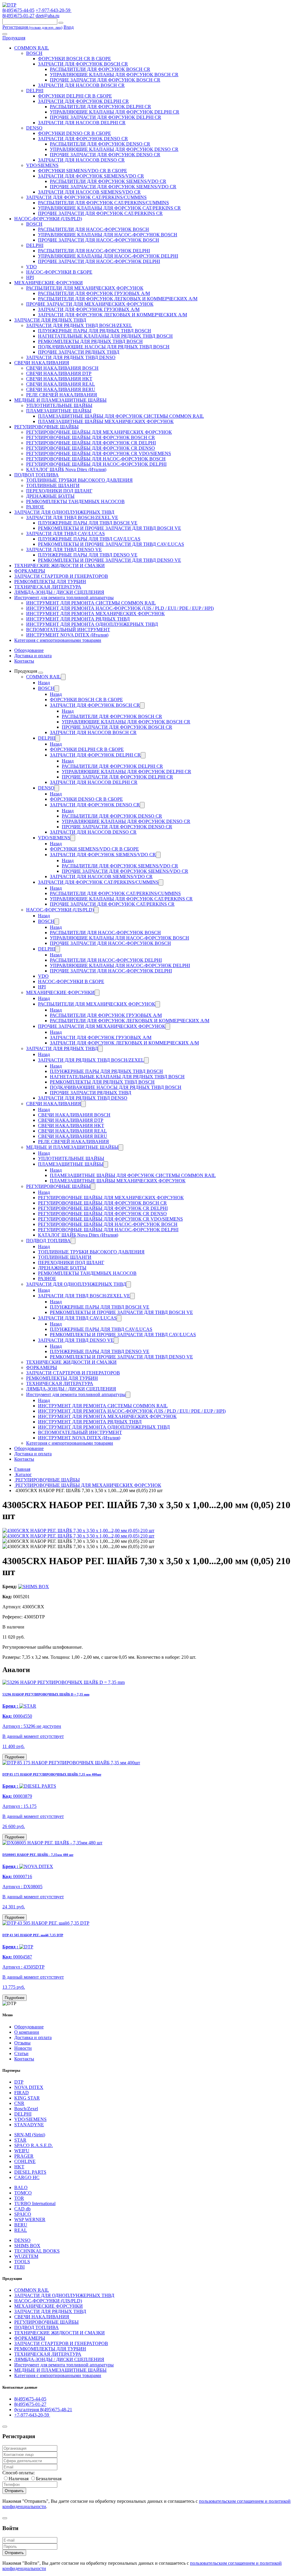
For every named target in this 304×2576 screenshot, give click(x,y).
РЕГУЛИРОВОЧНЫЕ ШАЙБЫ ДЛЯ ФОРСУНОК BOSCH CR (91, 437)
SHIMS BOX (27, 2246)
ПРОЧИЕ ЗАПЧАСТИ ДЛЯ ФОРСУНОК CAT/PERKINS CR (100, 213)
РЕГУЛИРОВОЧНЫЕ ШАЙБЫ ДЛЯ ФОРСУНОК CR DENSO (91, 448)
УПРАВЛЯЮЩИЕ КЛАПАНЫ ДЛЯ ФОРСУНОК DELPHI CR (115, 112)
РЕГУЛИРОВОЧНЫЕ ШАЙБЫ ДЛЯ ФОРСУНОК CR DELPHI (91, 443)
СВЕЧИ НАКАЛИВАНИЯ (42, 363)
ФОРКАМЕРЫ (30, 571)
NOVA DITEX (29, 2087)
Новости (23, 2048)
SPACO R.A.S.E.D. (34, 2145)
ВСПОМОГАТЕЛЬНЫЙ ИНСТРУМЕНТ (68, 630)
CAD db (22, 2209)
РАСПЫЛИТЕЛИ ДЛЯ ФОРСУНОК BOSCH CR (100, 69)
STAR (20, 2140)
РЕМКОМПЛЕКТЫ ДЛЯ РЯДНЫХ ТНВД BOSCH (90, 341)
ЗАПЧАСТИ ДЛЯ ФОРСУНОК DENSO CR (83, 139)
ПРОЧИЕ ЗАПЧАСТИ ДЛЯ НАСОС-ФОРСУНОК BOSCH (99, 240)
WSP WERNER (30, 2219)
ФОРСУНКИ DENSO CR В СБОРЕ (75, 133)
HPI (30, 277)
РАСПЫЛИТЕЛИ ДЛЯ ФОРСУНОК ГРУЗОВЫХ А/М (94, 293)
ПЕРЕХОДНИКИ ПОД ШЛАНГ (59, 491)
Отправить (14, 2491)
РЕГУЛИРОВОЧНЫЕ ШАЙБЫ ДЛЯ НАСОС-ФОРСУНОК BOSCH (96, 459)
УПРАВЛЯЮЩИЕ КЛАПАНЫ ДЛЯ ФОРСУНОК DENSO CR (114, 149)
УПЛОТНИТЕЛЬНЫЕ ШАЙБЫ (59, 405)
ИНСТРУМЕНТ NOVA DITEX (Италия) (67, 635)
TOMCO (23, 2193)
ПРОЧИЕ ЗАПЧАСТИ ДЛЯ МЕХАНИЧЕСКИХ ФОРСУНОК (90, 304)
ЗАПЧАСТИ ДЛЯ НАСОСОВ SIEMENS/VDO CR (89, 192)
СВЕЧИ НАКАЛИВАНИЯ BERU (61, 389)
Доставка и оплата (33, 656)
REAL (21, 2230)
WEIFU (22, 2151)
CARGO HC (27, 2177)
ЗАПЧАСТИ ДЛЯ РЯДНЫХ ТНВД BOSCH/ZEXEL (79, 325)
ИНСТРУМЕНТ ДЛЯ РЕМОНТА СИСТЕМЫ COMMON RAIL (91, 603)
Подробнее (15, 1757)
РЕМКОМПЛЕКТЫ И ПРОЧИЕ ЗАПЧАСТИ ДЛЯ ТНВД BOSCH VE (110, 528)
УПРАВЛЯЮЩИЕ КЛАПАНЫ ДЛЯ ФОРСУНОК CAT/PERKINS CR (109, 208)
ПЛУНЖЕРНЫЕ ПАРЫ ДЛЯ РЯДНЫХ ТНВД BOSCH (95, 331)
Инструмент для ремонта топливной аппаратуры (64, 598)
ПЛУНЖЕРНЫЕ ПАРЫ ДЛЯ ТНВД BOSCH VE (88, 523)
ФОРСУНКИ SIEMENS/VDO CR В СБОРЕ (83, 171)
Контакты (24, 661)
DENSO (34, 128)
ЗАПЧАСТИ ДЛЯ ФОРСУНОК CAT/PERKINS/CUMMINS (86, 197)
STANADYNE (29, 2125)
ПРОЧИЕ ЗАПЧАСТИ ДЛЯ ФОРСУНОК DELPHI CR (106, 117)
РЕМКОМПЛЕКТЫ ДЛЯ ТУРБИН (50, 582)
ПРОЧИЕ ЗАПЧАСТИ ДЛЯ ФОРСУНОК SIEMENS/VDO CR (113, 187)
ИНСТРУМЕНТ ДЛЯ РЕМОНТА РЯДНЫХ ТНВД (78, 619)
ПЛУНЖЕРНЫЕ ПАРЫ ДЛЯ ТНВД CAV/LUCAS (89, 539)
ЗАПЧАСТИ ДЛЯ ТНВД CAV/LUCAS (65, 533)
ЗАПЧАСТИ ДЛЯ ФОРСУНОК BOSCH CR (83, 64)
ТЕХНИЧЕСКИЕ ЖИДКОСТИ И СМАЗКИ (60, 566)
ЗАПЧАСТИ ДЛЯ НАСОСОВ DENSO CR (81, 160)
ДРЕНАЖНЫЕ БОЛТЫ (50, 496)
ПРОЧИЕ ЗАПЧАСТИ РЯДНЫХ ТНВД (79, 352)
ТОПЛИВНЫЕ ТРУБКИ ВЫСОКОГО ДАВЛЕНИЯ (79, 480)
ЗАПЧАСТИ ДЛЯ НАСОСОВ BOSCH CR (81, 85)
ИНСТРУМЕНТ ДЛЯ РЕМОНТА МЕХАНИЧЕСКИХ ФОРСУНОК (95, 614)
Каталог (23, 1474)
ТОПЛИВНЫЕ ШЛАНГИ (53, 485)
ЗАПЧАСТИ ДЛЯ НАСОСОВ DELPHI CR (82, 123)
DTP (19, 2082)
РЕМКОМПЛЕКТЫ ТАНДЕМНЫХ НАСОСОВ (75, 501)
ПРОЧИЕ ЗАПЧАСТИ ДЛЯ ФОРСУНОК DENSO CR (105, 155)
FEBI (19, 2267)
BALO (21, 2187)
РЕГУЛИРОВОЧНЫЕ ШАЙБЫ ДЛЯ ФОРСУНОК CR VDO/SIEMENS (99, 453)
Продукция (14, 38)
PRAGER (24, 2156)
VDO (31, 267)
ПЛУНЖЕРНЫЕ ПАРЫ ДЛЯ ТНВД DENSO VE (88, 555)
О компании (27, 2032)
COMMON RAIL (32, 48)
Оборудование (29, 650)
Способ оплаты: (19, 2473)
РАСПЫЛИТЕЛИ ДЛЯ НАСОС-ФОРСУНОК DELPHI (94, 251)
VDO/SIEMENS (42, 165)
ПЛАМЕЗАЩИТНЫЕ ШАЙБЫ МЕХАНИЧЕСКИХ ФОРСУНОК (106, 421)
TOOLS (22, 2262)
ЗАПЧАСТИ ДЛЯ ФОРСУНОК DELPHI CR (83, 101)
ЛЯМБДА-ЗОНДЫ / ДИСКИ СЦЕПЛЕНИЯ (59, 592)
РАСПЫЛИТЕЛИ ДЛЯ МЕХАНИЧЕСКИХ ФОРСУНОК (85, 288)
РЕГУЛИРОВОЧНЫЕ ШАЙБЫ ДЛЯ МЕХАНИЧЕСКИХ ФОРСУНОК (99, 432)
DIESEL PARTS (30, 2172)
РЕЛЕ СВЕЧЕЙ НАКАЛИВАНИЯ (62, 395)
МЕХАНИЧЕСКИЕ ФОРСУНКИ (49, 283)
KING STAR (27, 2098)
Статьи (21, 2053)
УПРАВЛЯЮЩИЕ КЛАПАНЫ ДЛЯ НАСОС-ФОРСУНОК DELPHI (108, 256)
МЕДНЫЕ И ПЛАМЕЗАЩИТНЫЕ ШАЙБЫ (60, 400)
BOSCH (34, 53)
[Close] (5, 2427)
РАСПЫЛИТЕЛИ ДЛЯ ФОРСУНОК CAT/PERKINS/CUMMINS (103, 203)
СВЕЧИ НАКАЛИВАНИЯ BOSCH (62, 368)
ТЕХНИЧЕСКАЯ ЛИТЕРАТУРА (48, 587)
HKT (19, 2167)
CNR (19, 2103)
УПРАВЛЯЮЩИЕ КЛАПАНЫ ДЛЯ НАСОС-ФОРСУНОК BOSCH (108, 235)
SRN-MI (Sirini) (30, 2135)
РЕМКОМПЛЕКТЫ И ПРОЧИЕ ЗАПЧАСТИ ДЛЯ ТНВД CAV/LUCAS (111, 544)
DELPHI (35, 91)
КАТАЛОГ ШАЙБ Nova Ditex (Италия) (66, 469)
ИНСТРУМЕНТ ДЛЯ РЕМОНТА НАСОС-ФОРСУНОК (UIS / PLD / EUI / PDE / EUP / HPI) (120, 608)
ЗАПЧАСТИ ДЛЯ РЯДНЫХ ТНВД (50, 320)
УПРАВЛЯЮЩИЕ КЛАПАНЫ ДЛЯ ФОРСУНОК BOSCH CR (114, 75)
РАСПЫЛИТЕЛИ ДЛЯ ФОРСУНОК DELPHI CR (100, 107)
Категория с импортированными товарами (58, 640)
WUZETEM (26, 2256)
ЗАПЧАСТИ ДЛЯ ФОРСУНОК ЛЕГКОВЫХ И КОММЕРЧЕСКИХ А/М (113, 315)
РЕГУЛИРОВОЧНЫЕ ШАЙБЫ (46, 427)
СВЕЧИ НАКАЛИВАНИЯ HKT (59, 379)
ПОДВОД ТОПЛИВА (37, 475)
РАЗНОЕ (35, 507)
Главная (22, 1469)
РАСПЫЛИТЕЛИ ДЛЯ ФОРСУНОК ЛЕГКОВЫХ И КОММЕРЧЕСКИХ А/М (118, 299)
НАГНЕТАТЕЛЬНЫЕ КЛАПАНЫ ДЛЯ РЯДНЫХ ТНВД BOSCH (105, 336)
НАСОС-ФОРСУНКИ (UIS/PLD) (48, 219)
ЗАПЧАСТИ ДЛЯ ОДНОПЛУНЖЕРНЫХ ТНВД (64, 512)
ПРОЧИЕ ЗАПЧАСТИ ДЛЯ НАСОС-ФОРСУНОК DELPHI (99, 261)
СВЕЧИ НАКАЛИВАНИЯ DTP (59, 373)
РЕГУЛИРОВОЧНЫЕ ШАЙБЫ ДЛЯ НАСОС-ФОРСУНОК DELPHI (96, 464)
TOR (19, 2198)
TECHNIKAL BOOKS (37, 2251)
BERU (21, 2225)
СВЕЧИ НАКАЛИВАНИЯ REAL (61, 384)
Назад (44, 683)
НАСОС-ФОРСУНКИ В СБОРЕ (59, 272)
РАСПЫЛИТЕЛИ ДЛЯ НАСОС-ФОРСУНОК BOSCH (94, 229)
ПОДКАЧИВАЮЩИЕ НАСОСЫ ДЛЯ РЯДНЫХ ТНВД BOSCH (104, 347)
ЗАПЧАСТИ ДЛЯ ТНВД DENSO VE (64, 550)
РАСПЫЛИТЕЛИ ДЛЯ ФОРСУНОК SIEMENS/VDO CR (108, 181)
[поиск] (61, 23)
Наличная (19, 2479)
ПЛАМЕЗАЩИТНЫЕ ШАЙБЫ (59, 411)
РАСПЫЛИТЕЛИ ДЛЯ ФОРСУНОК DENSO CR (100, 144)
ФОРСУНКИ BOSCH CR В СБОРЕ (75, 59)
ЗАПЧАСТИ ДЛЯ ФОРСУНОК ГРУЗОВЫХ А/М (89, 309)
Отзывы (22, 2043)
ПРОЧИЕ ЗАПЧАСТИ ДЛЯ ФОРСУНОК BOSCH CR (105, 80)
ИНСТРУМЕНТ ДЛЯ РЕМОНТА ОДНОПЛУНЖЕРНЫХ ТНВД (92, 624)
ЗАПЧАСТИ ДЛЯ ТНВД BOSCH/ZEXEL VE (72, 517)
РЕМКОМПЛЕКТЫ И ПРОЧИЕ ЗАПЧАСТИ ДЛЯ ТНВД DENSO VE (110, 560)
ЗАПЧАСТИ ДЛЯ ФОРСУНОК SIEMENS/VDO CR (91, 176)
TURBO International (35, 2203)
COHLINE (25, 2161)
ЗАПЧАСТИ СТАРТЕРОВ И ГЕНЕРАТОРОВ (61, 576)
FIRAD (22, 2093)
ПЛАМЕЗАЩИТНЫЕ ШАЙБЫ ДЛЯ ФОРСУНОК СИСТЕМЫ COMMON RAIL (121, 416)
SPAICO (23, 2214)
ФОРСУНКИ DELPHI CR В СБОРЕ (75, 96)
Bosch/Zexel (26, 2109)
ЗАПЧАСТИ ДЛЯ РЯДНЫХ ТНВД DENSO (71, 357)
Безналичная (49, 2479)
